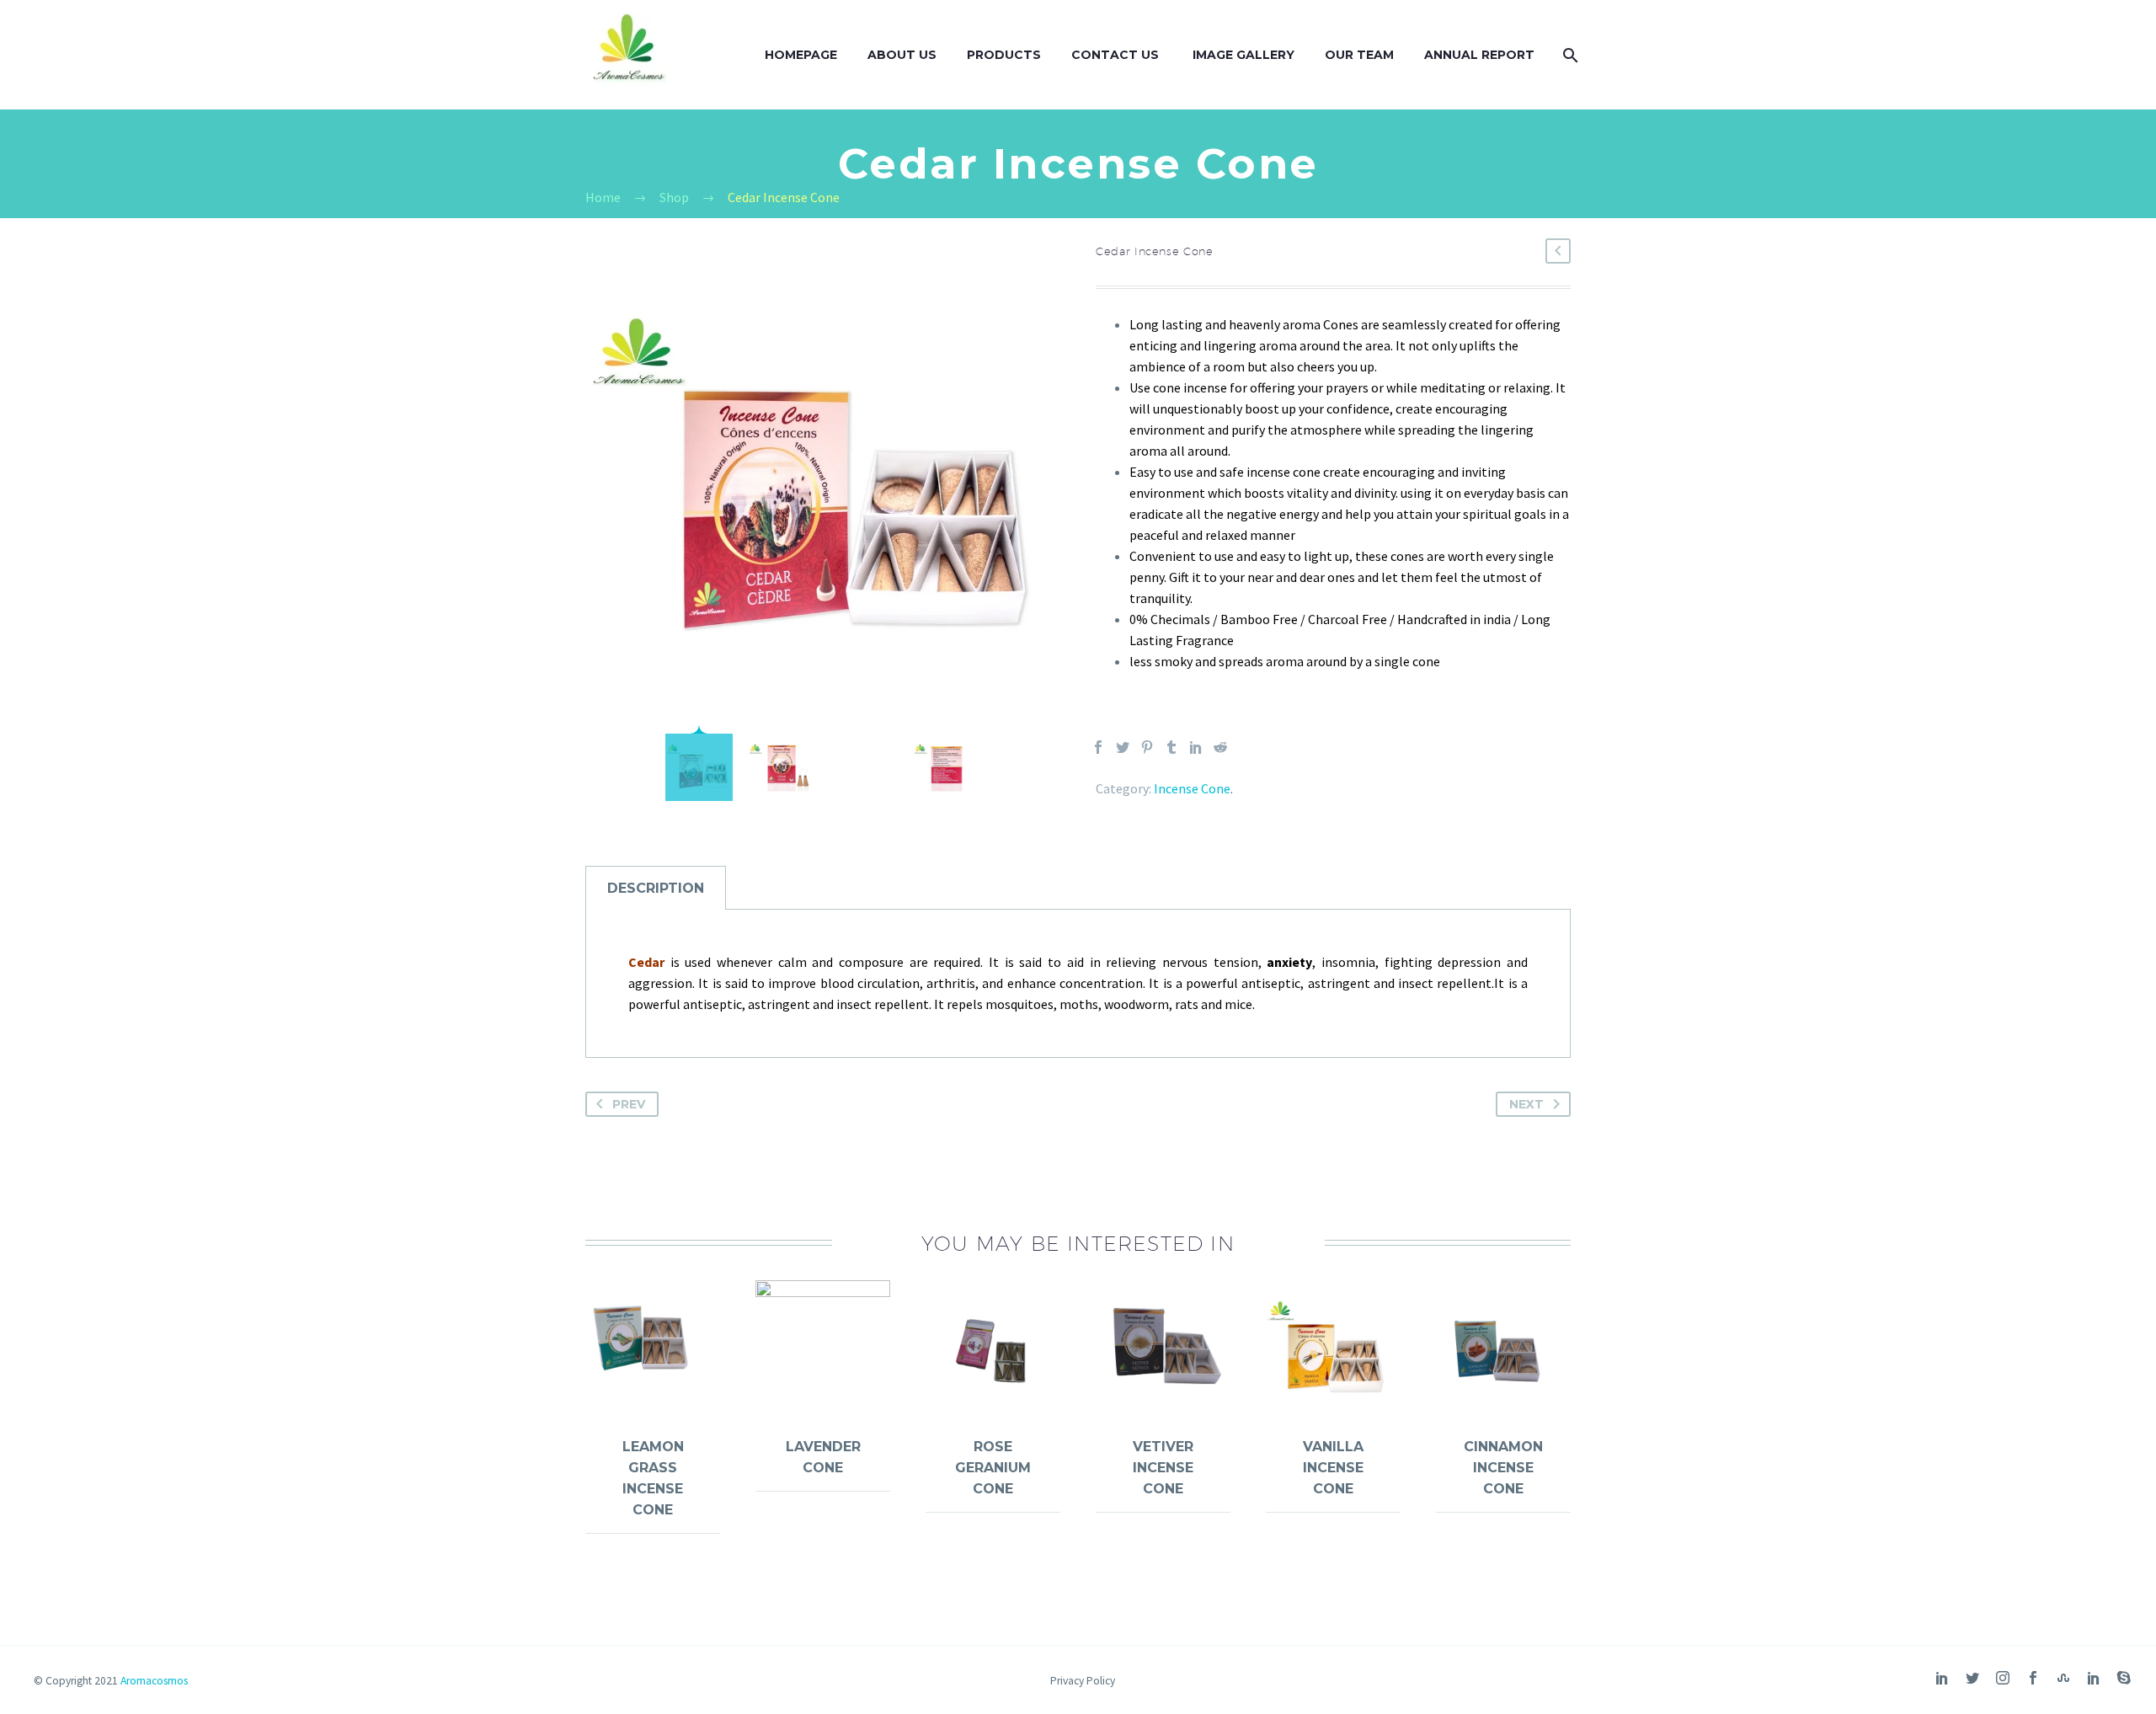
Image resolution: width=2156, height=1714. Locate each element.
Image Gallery (1243, 55)
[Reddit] (1220, 747)
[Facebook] (1098, 747)
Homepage (801, 55)
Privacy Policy (1083, 1681)
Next (1526, 1104)
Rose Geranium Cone (993, 1468)
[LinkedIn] (1196, 747)
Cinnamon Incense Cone (1503, 1468)
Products (1004, 55)
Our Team (1359, 55)
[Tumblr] (1171, 747)
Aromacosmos (154, 1681)
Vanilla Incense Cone (1333, 1468)
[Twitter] (1123, 747)
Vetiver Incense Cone (1163, 1468)
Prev (629, 1104)
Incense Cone (1192, 788)
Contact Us (1117, 55)
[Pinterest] (1147, 747)
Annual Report (1479, 55)
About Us (902, 55)
